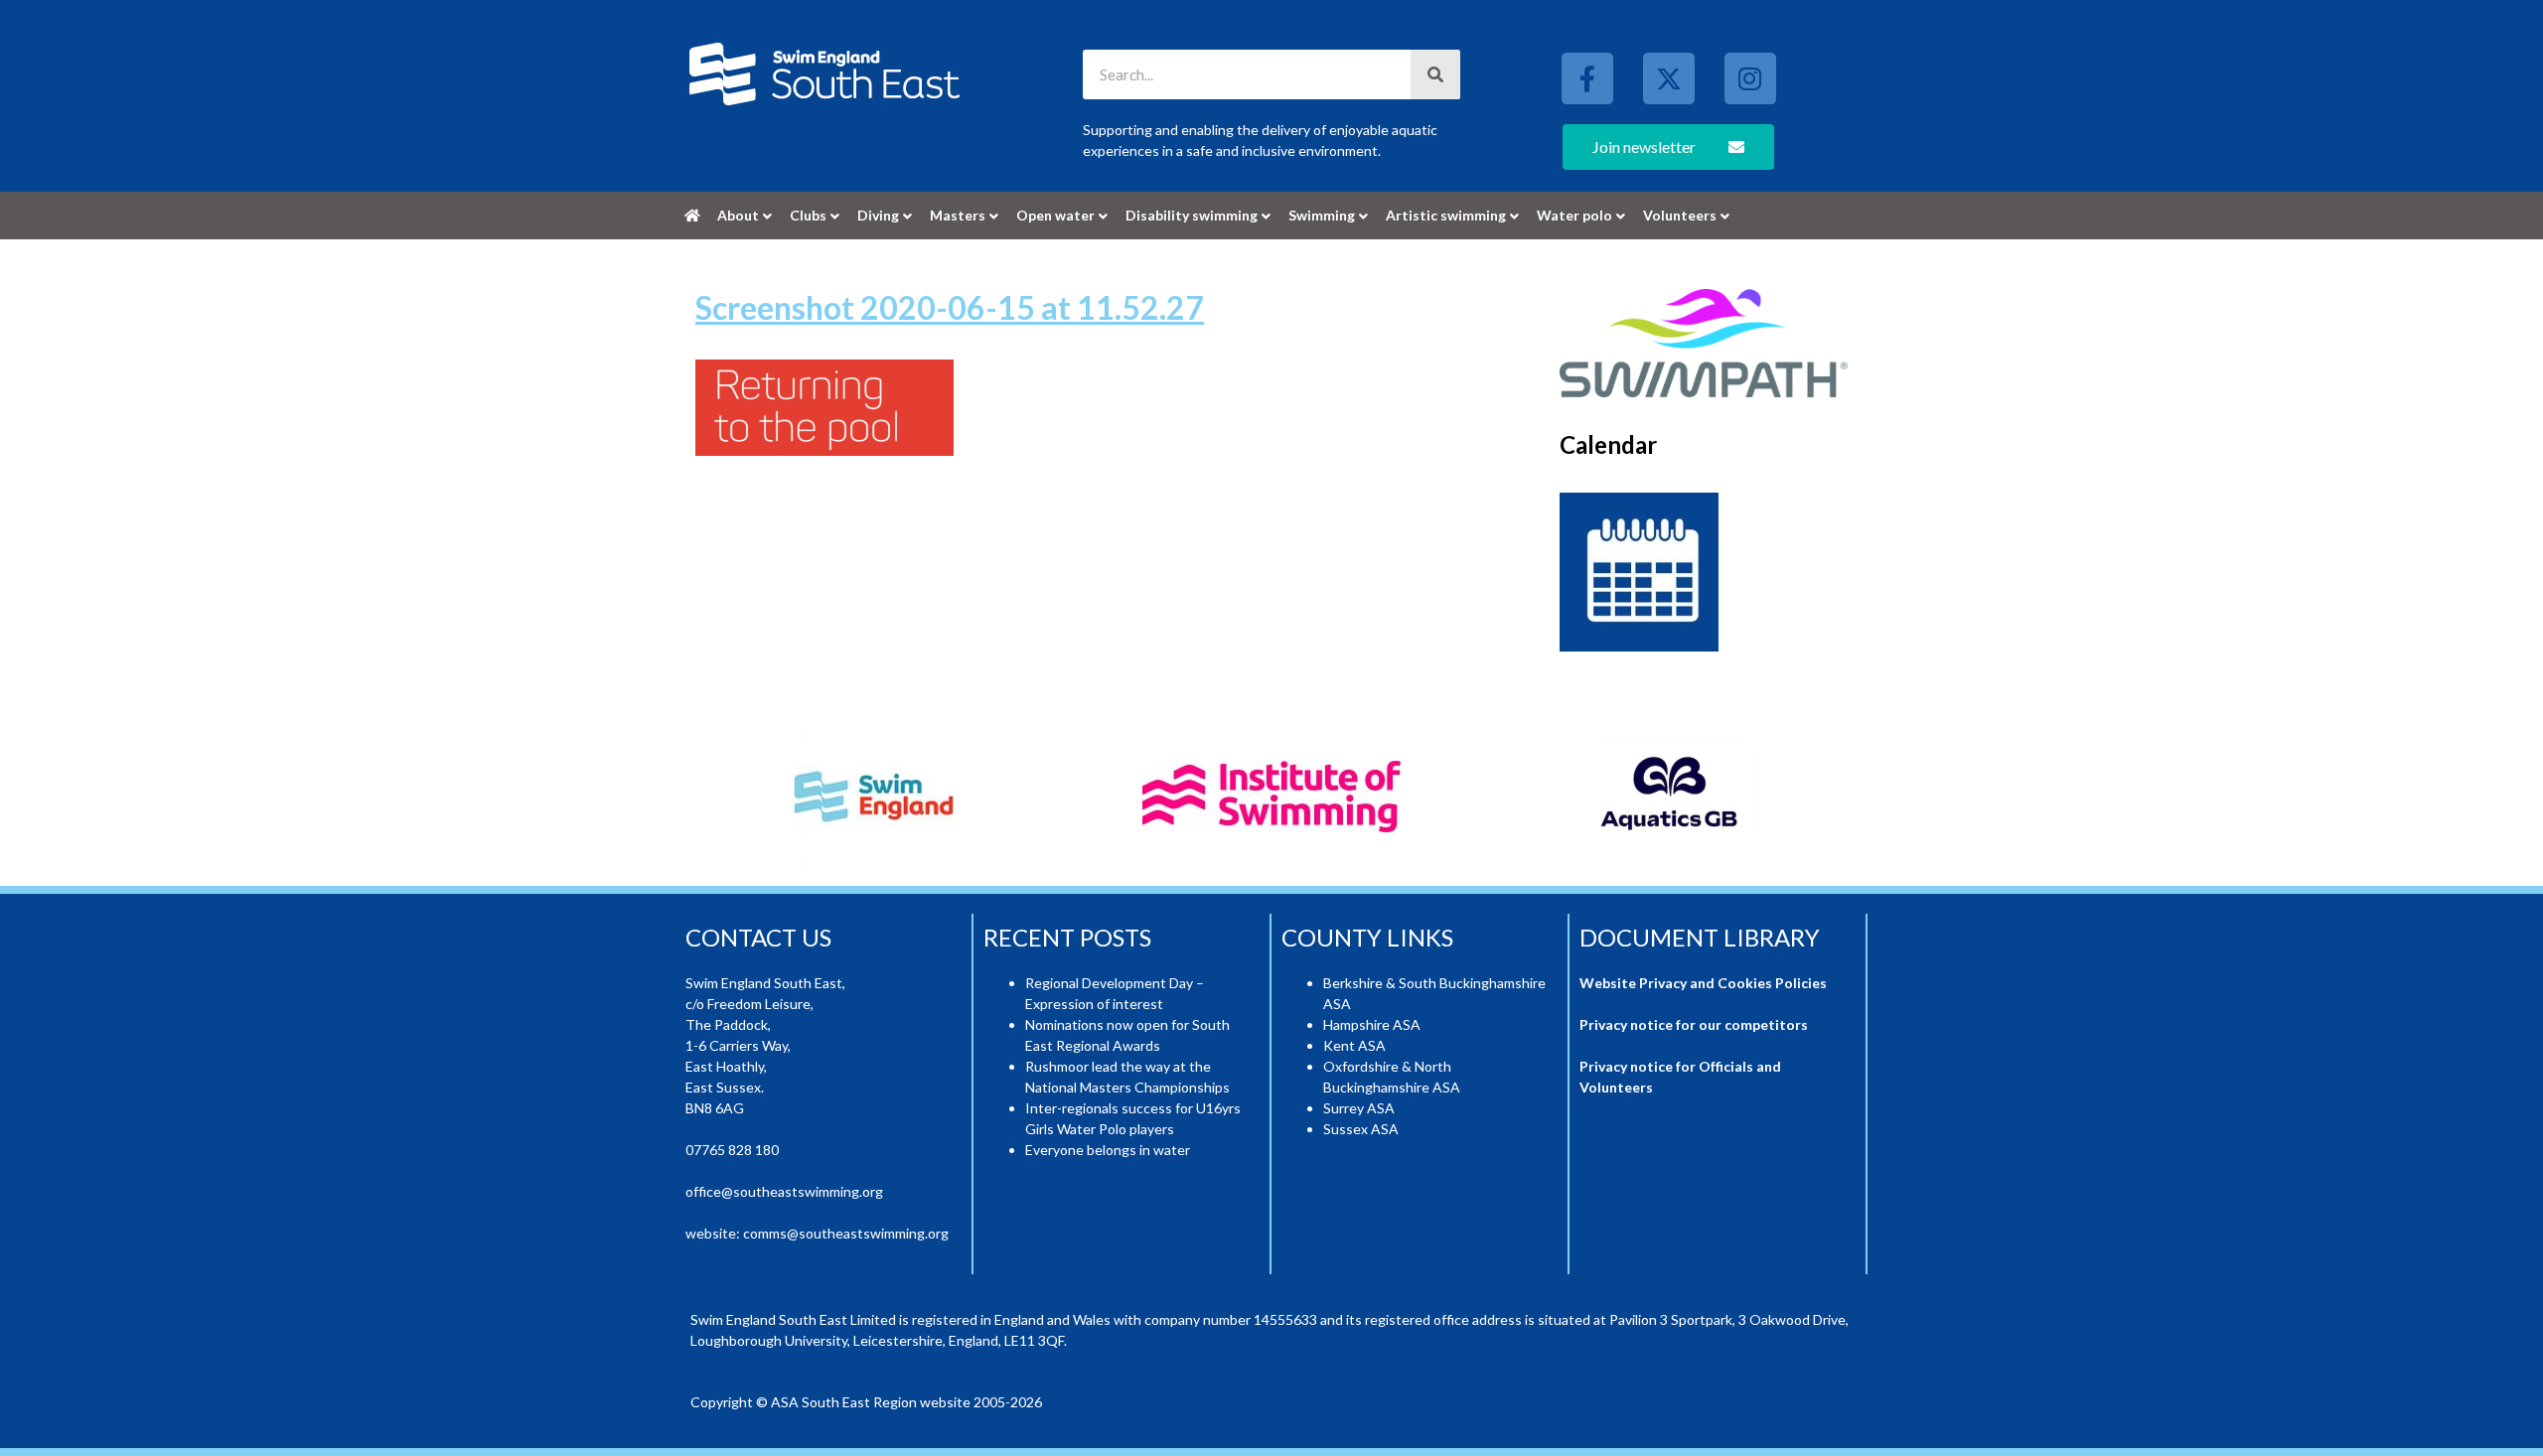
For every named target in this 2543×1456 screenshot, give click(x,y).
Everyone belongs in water (1108, 1150)
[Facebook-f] (1587, 78)
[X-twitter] (1669, 78)
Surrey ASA (1359, 1108)
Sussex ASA (1361, 1129)
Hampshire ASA (1372, 1024)
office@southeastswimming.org (784, 1191)
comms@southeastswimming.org (846, 1233)
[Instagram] (1750, 78)
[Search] (1435, 74)
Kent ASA (1354, 1045)
